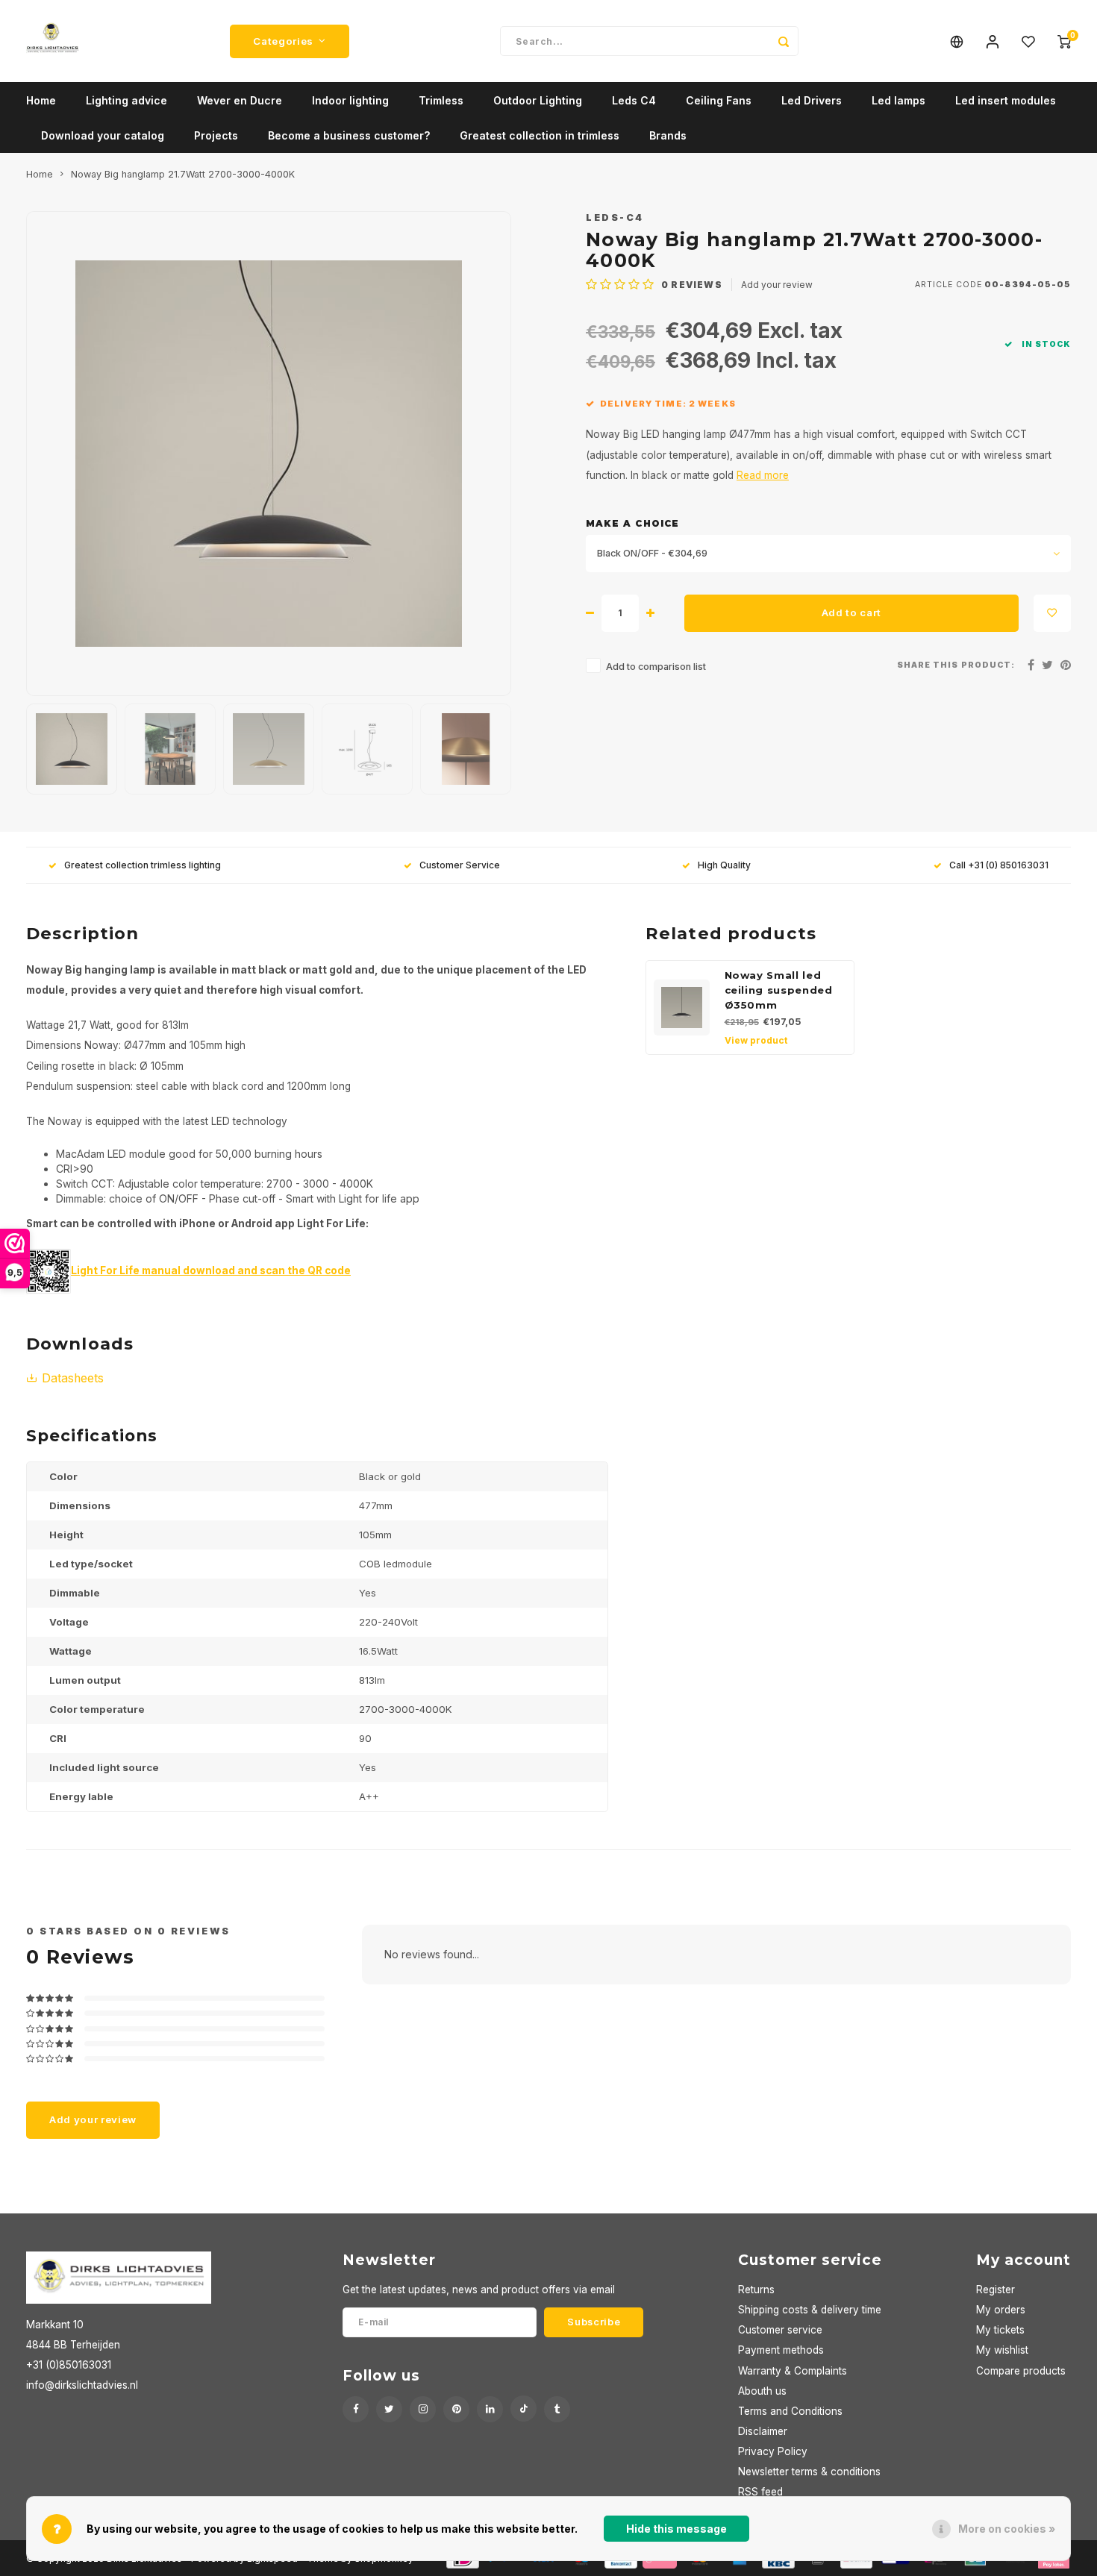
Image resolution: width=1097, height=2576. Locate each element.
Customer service (780, 2330)
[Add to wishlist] (1052, 613)
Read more (763, 475)
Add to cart (851, 612)
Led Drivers (812, 100)
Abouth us (762, 2391)
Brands (668, 135)
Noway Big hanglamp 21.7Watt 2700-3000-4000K (183, 174)
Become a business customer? (349, 135)
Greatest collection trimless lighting (143, 865)
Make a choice (632, 523)
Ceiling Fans (719, 100)
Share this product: (956, 665)
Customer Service (460, 865)
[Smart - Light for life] (49, 1270)
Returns (756, 2290)
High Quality (724, 865)
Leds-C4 (615, 217)
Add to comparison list (656, 667)
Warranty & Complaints (793, 2371)
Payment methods (781, 2350)
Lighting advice (126, 100)
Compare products (1021, 2371)
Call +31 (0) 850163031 (999, 865)
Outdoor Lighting (538, 100)
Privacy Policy (773, 2451)
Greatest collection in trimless (540, 135)
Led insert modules (1006, 100)
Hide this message (676, 2529)
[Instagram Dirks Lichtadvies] (423, 2409)
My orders (1001, 2310)
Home (41, 100)
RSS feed (760, 2492)
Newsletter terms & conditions (809, 2472)
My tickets (1000, 2330)
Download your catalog (103, 135)
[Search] (784, 41)
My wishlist (1002, 2350)
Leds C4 (634, 100)
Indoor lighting (350, 100)
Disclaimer (763, 2431)
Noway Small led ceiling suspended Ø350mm (779, 990)
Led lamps (898, 100)
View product (756, 1040)
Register (996, 2290)
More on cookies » (1007, 2529)
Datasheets (73, 1378)
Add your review (777, 285)
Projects (216, 135)
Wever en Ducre (240, 100)
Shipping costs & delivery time (810, 2310)
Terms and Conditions (790, 2411)
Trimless (441, 100)
